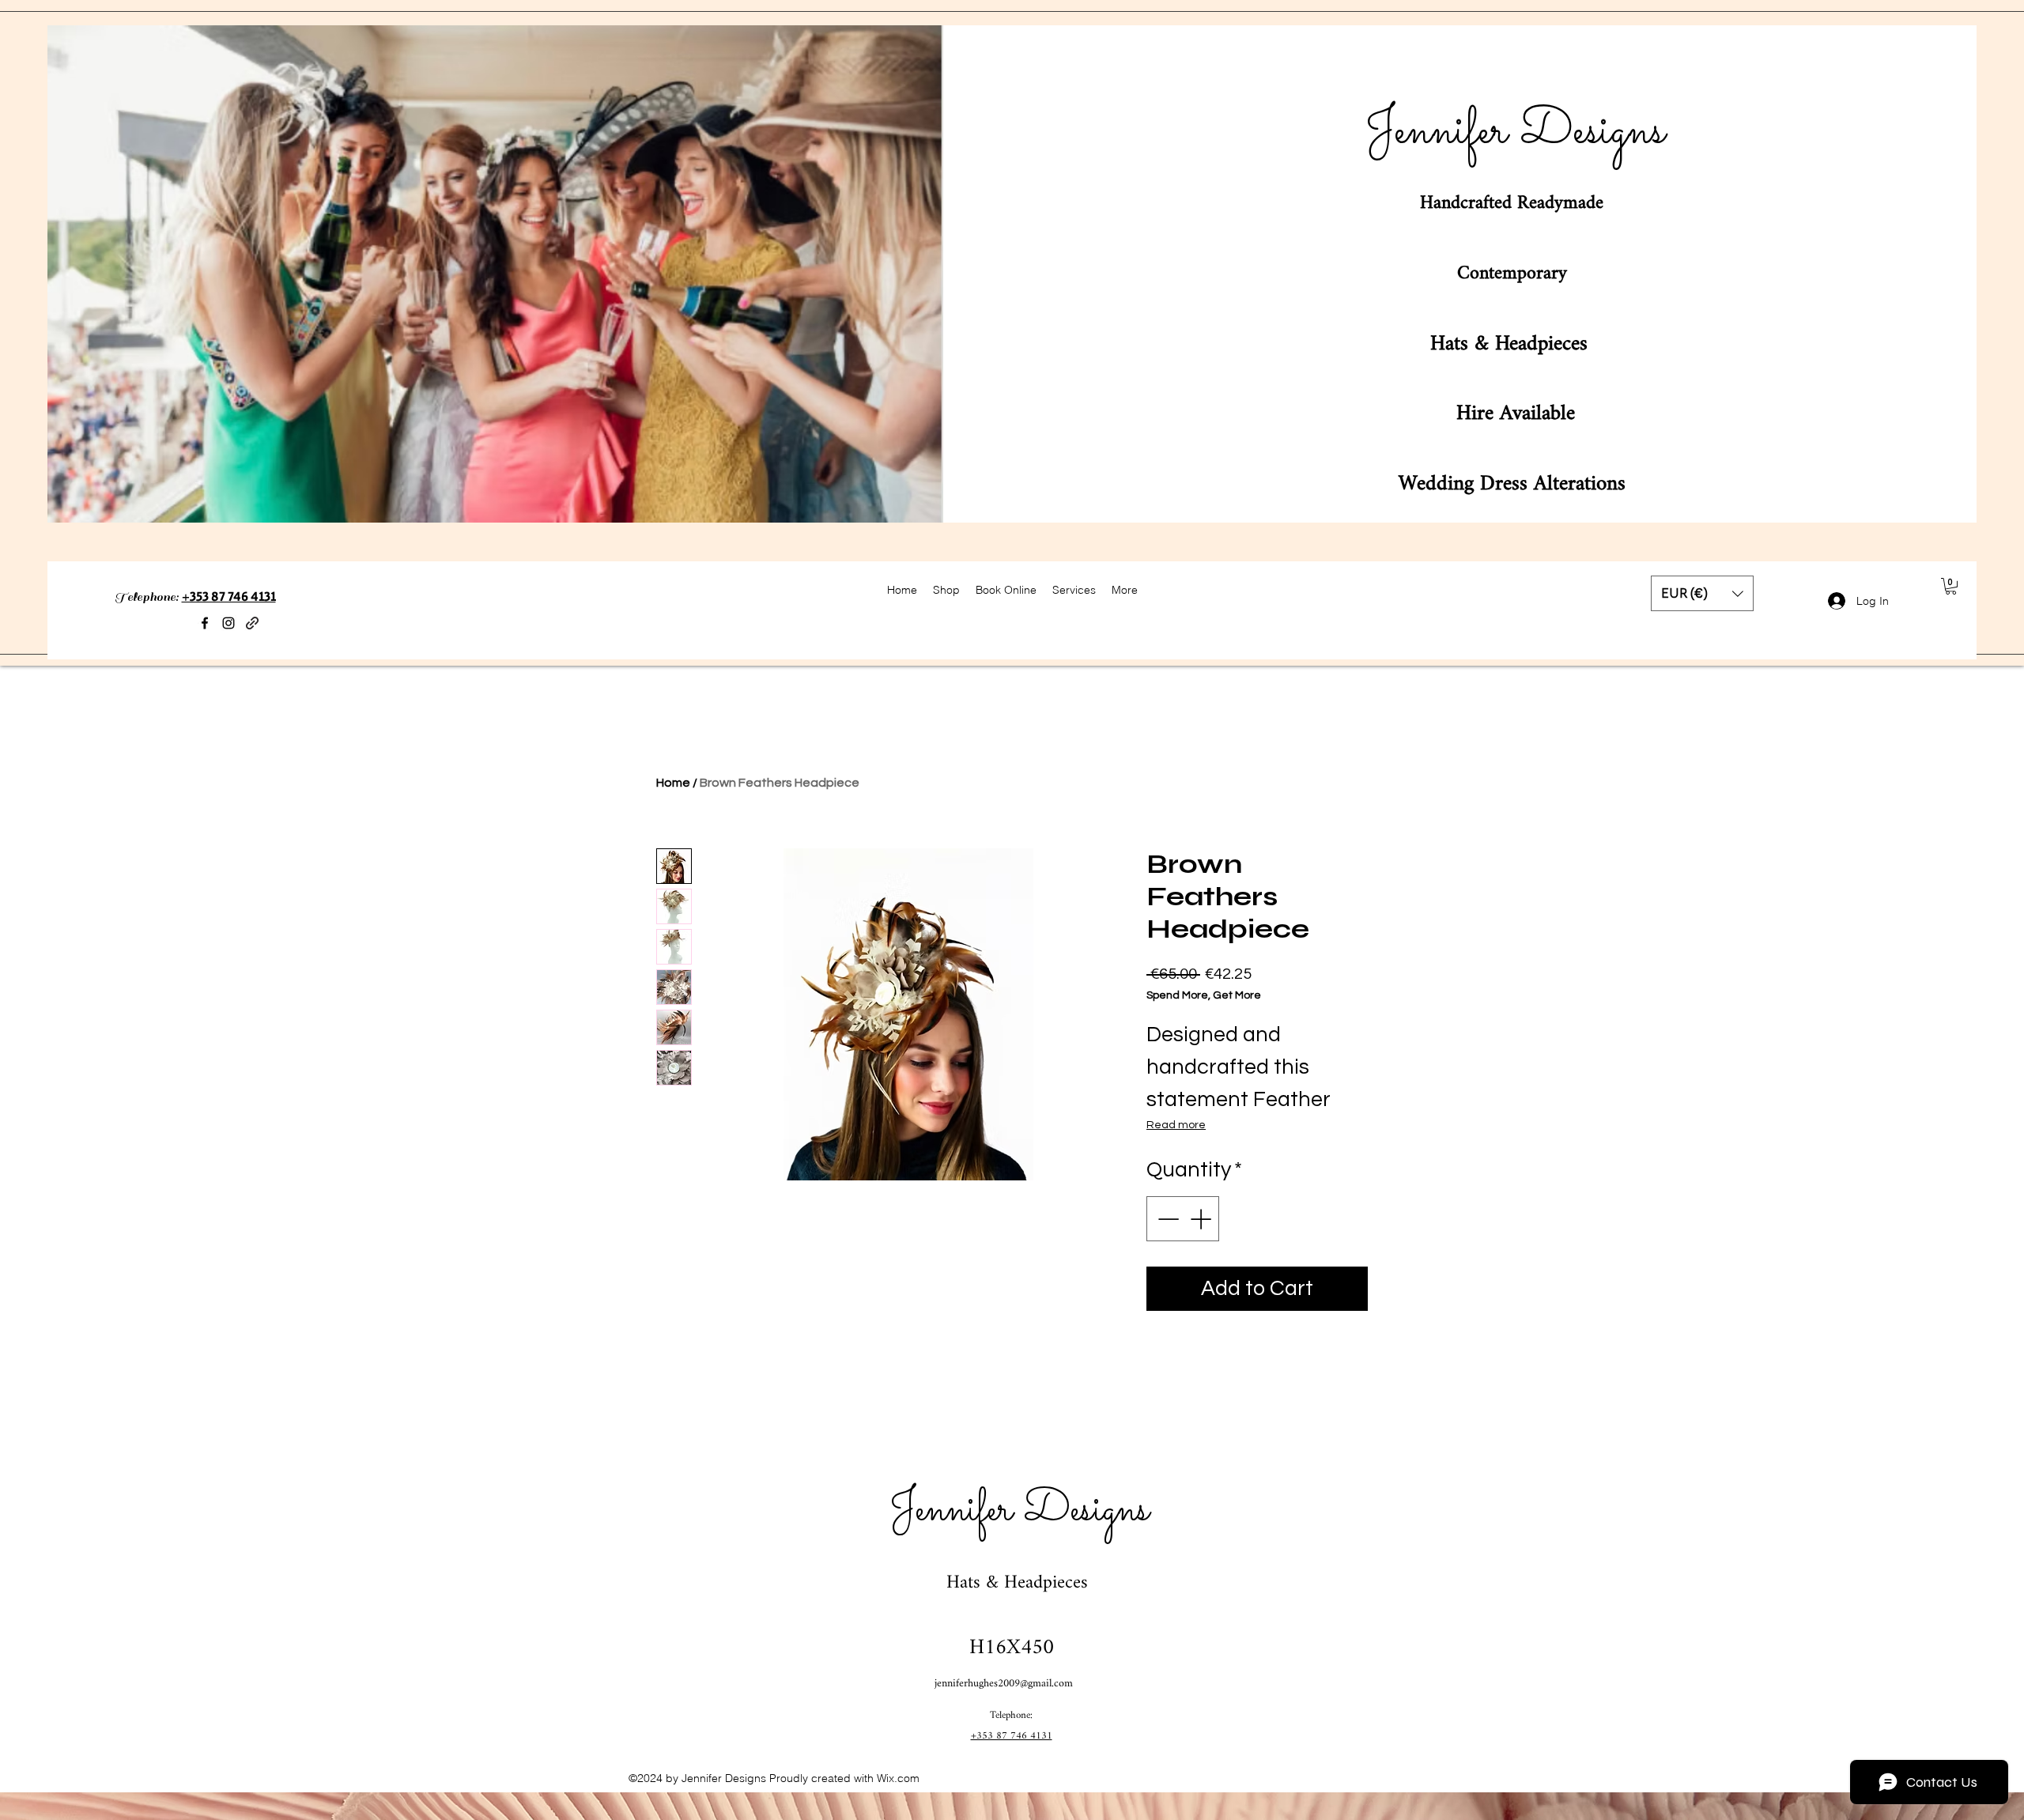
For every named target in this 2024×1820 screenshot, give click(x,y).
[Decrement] (1167, 1219)
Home (673, 783)
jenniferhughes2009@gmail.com (1004, 1684)
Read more (1176, 1125)
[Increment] (1202, 1219)
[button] (1702, 593)
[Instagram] (228, 623)
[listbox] (1702, 593)
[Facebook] (205, 623)
